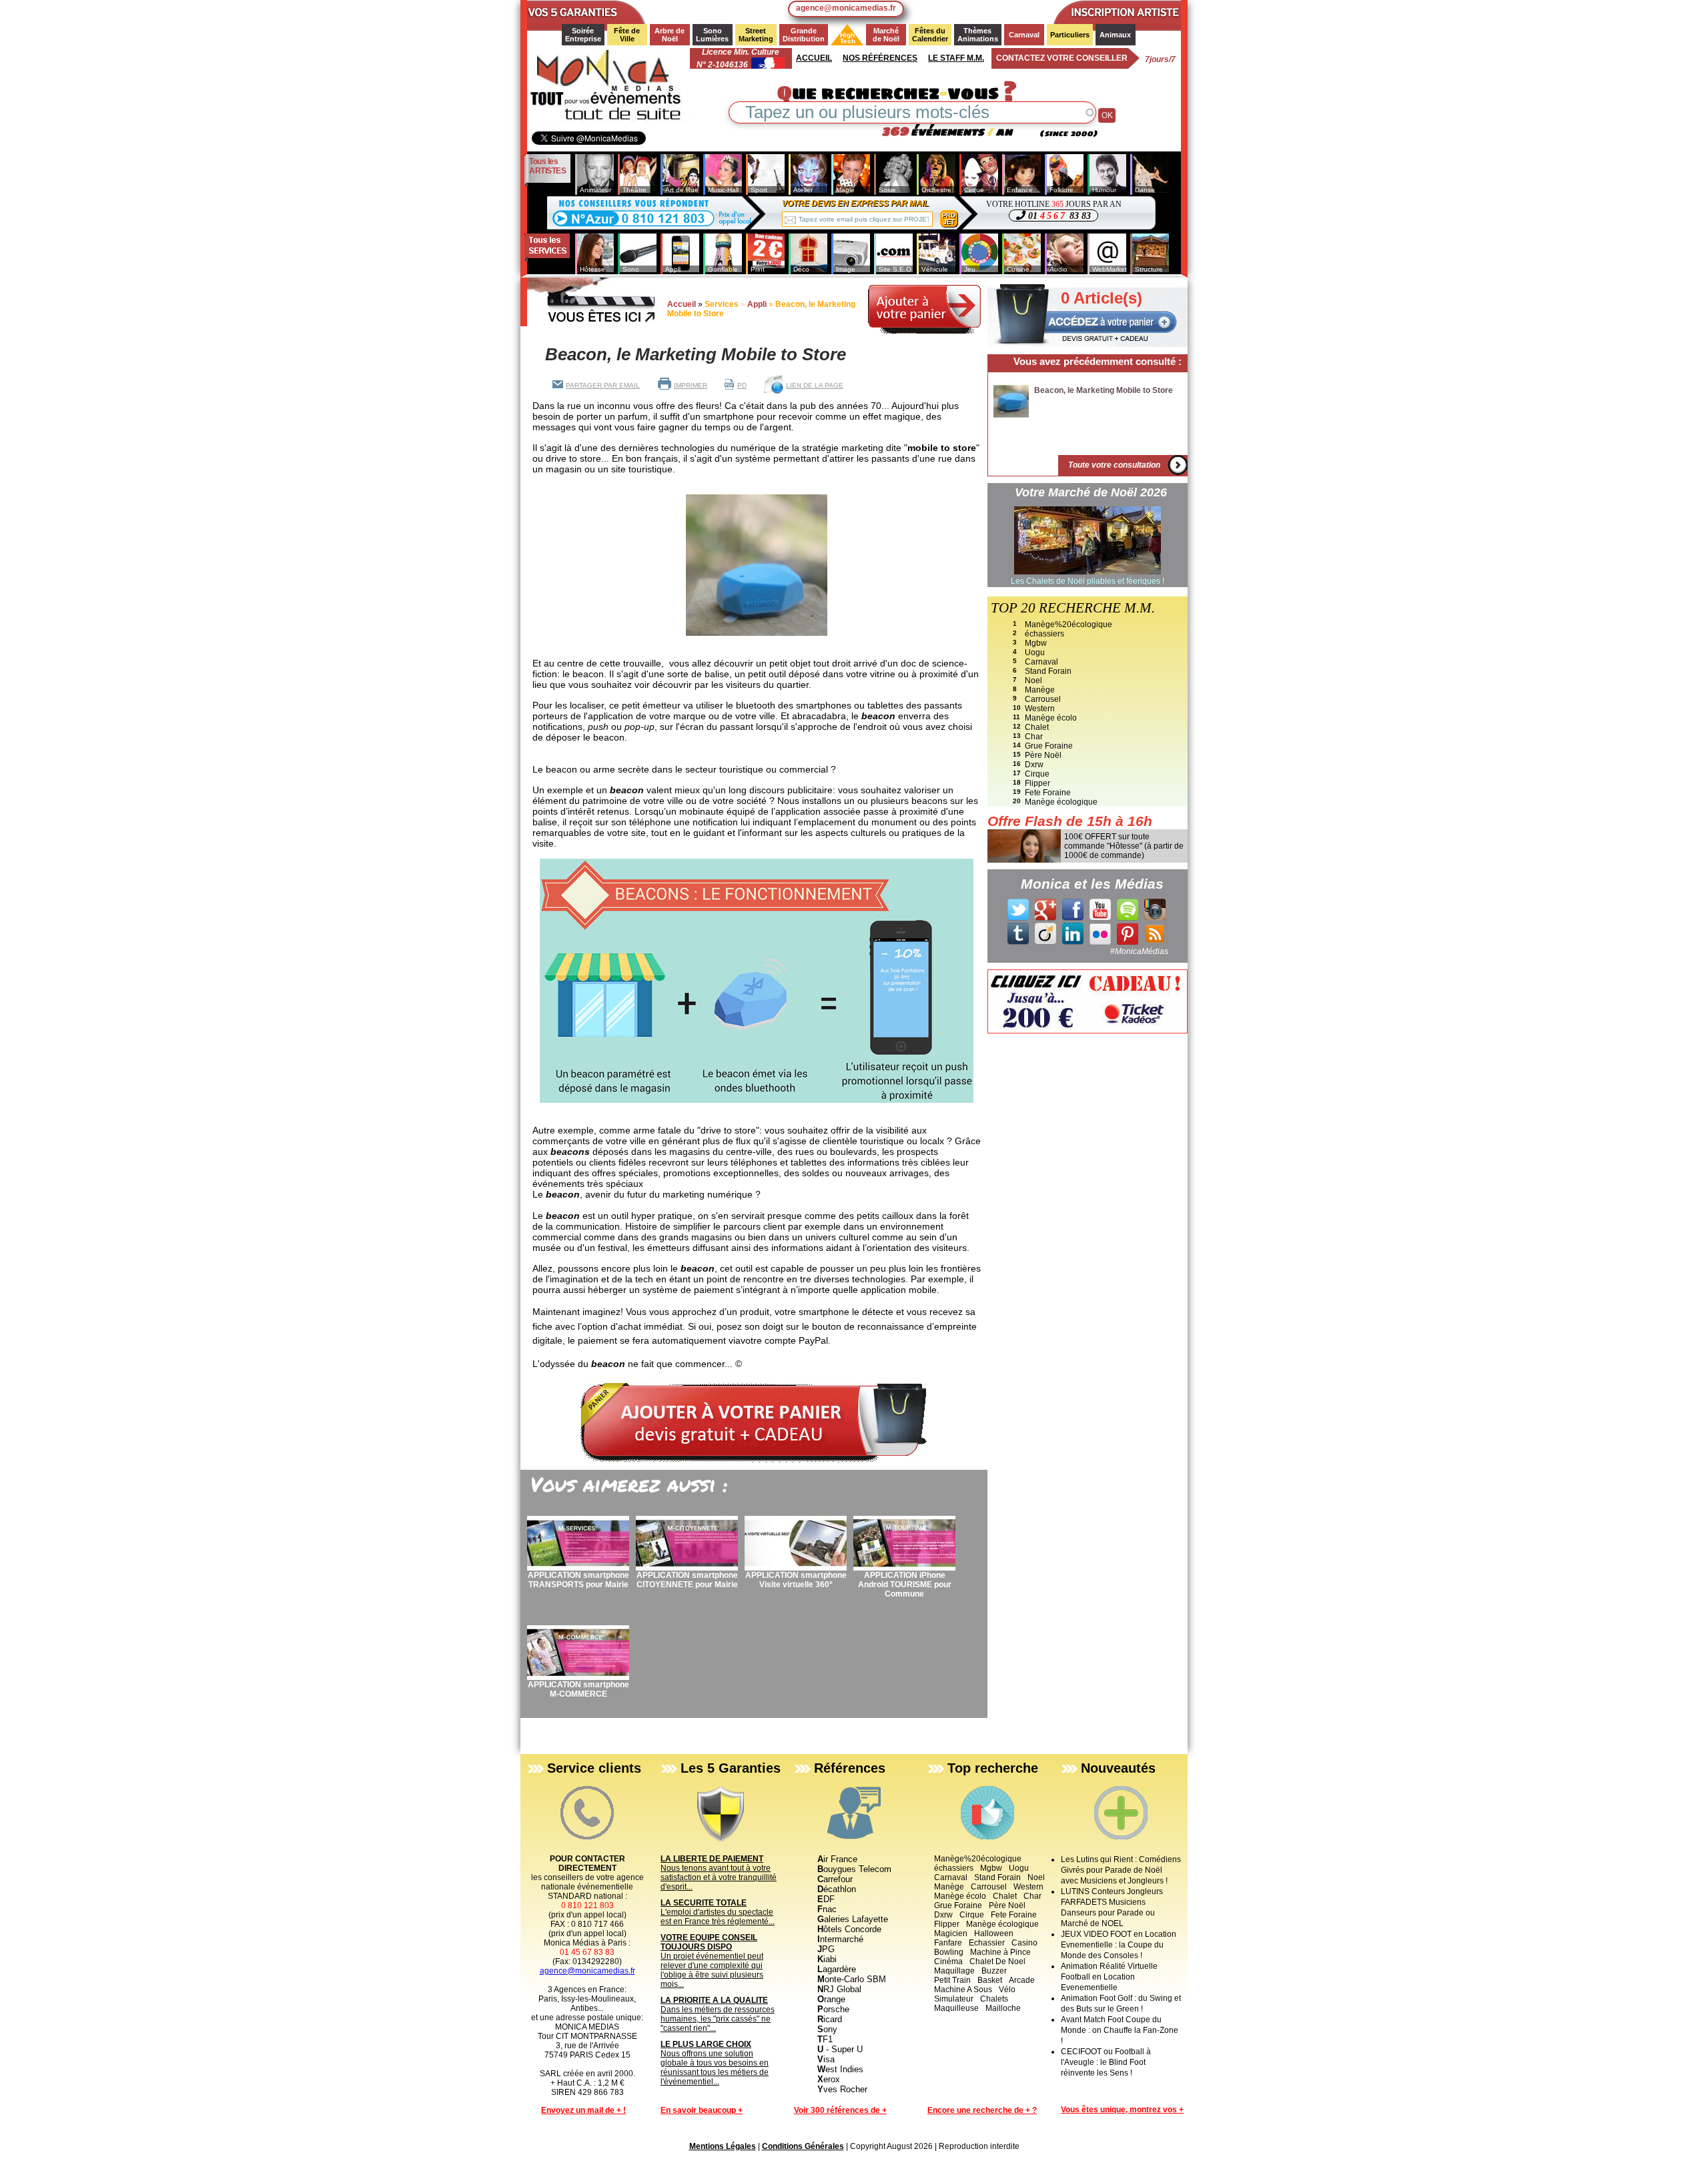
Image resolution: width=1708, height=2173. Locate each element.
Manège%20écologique (1069, 624)
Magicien (951, 1933)
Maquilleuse (956, 2008)
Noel (1033, 681)
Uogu (1035, 653)
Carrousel (1043, 699)
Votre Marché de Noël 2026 (1091, 492)
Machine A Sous (963, 1990)
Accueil (814, 58)
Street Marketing (756, 35)
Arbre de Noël (671, 35)
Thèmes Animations (978, 35)
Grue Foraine (1049, 746)
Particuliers (1070, 35)
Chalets (994, 1999)
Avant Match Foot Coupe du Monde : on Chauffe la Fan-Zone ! (1120, 2030)
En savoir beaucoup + (702, 2110)
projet (949, 219)
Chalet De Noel (997, 1962)
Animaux (1115, 35)
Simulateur (954, 1999)
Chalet (1037, 727)
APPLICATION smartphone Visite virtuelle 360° (796, 1580)
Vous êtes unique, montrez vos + (1122, 2110)
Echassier (987, 1943)
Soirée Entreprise (583, 35)
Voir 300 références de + (840, 2110)
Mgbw (1036, 643)
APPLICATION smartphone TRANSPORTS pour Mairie (578, 1580)
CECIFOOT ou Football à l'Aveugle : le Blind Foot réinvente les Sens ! (1106, 2062)
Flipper (1037, 783)
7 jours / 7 (1160, 59)
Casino (1024, 1943)
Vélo (1007, 1990)
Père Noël (1043, 755)
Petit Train (952, 1980)
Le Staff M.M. (956, 58)
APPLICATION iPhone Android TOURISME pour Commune (905, 1585)
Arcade (1022, 1980)
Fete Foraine (1048, 793)
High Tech (844, 38)
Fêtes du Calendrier (930, 35)
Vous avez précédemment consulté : (1098, 361)
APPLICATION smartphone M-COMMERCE (578, 1689)
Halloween (994, 1933)
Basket (990, 1980)
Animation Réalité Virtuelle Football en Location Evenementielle (1109, 1977)
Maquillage (954, 1971)
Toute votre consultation (1114, 465)
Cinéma (948, 1962)
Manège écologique (1061, 802)
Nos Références (880, 58)
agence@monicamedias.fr (846, 8)
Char (1034, 737)
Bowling (949, 1952)
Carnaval (1024, 35)
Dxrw (1034, 765)
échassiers (1044, 634)
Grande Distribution (804, 35)
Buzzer (994, 1971)
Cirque (1037, 774)
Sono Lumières (712, 35)
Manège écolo (1051, 718)
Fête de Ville (628, 35)
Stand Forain (1048, 671)
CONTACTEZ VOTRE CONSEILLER (1062, 58)
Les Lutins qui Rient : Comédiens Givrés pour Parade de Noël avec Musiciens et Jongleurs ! (1121, 1870)
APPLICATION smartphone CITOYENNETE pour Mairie (687, 1580)
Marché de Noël (887, 35)
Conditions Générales (803, 2146)
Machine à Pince (1000, 1952)
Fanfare (948, 1943)
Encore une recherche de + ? (982, 2110)
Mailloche (1003, 2008)
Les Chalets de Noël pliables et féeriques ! (1088, 581)
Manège (1040, 690)
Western (1040, 709)
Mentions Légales (723, 2146)
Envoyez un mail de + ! (583, 2110)
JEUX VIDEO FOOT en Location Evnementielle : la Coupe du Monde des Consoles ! (1119, 1945)
